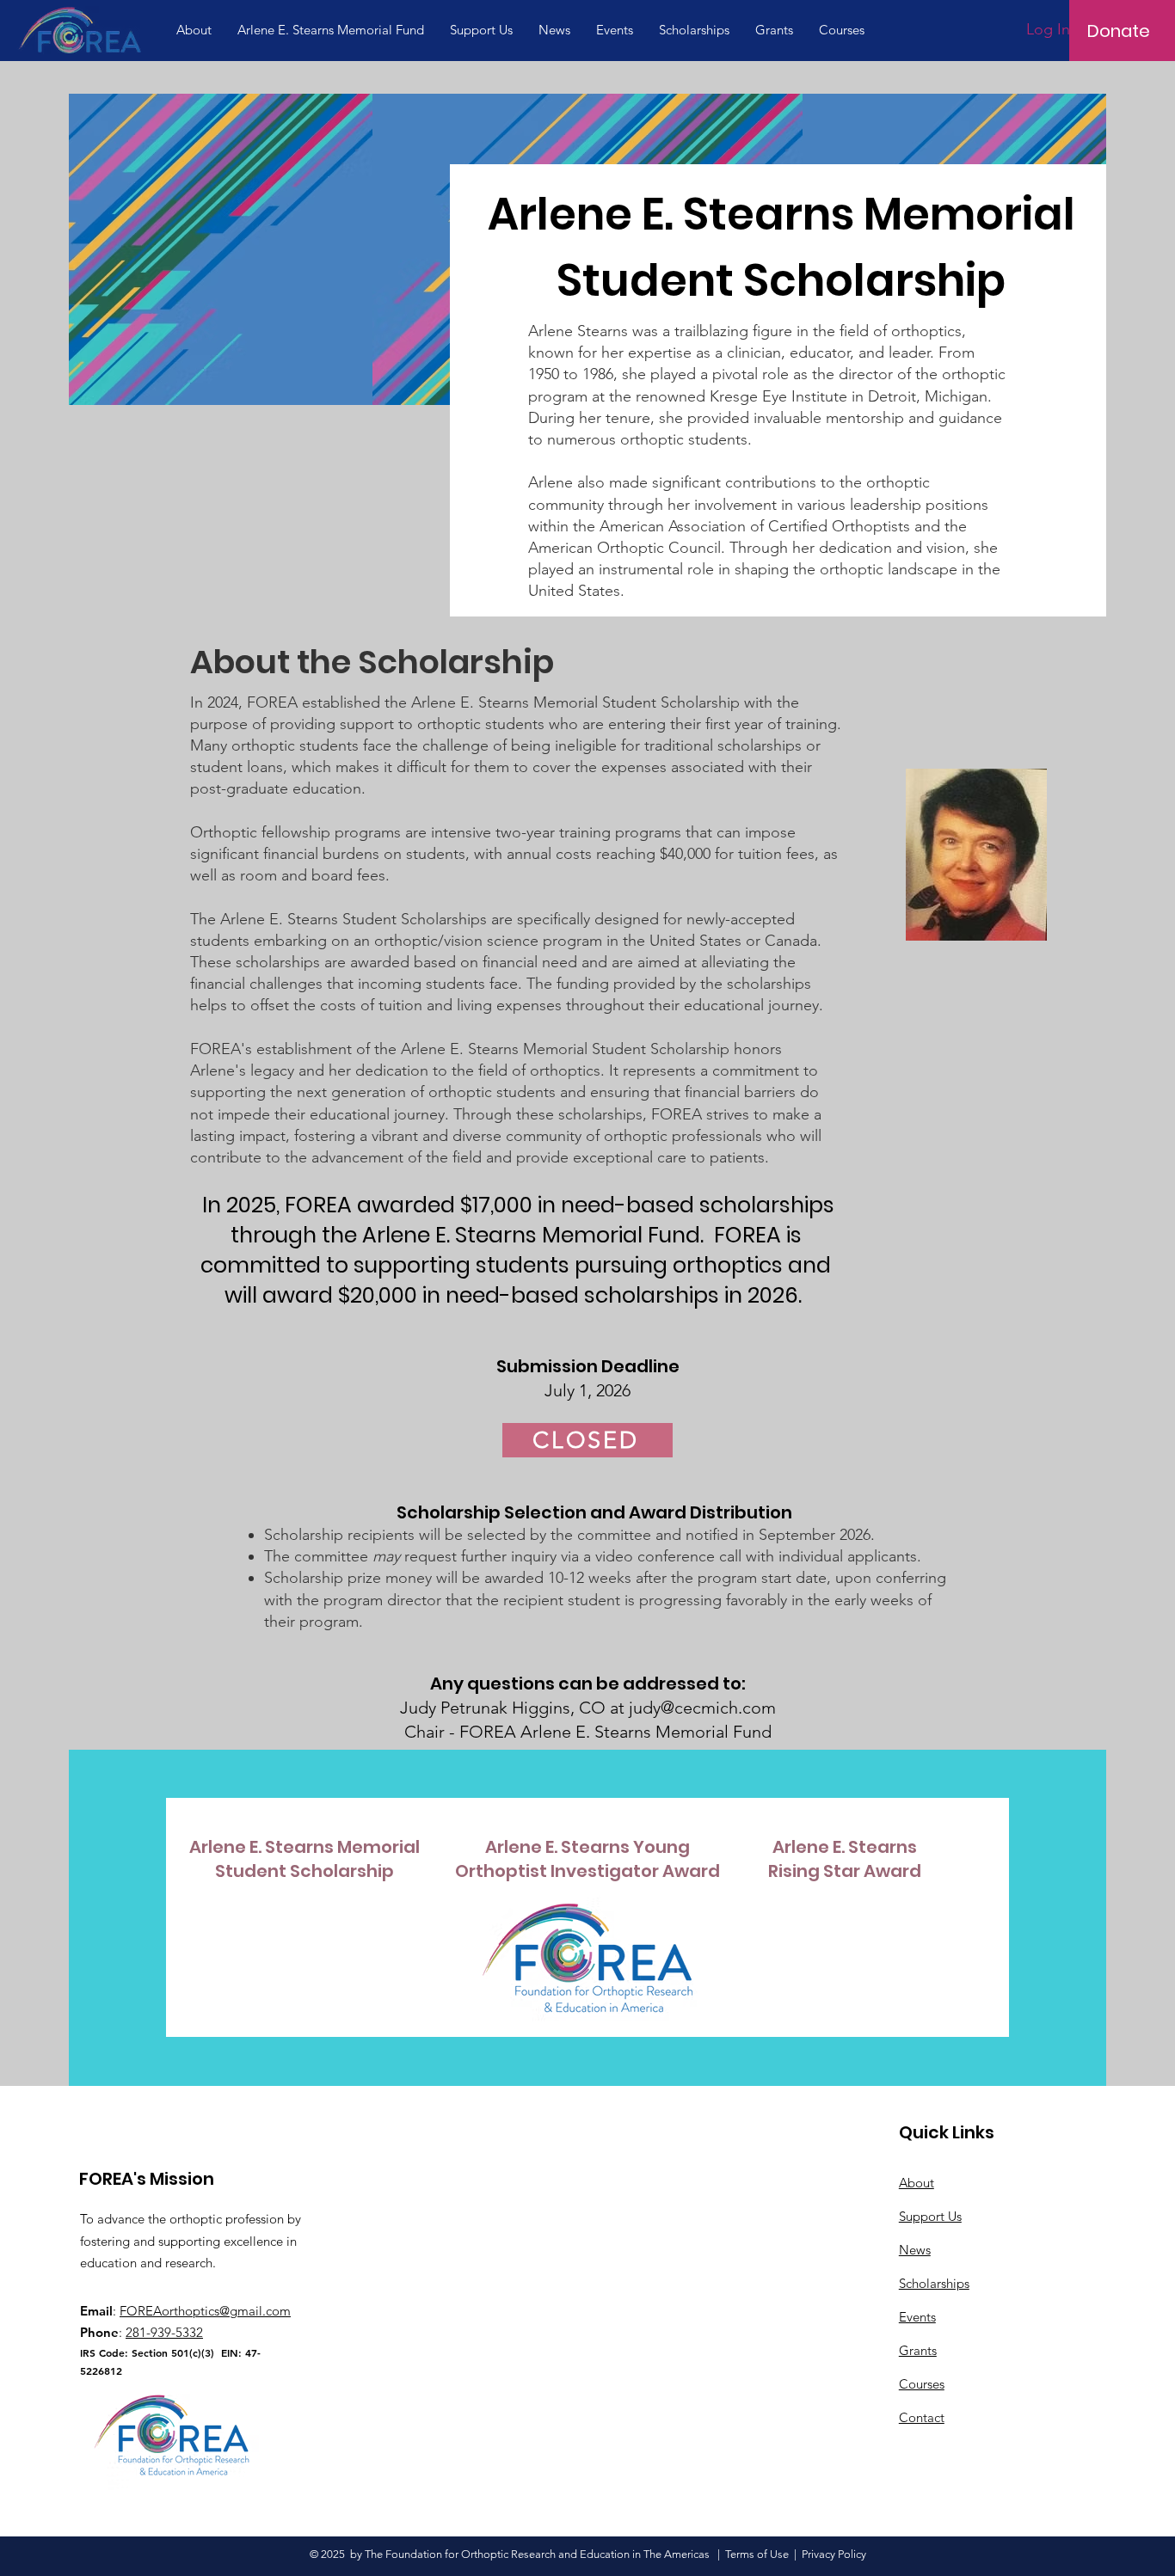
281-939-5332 (164, 2332)
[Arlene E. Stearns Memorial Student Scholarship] (301, 1859)
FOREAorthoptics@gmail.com (205, 2311)
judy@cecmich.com (702, 1708)
